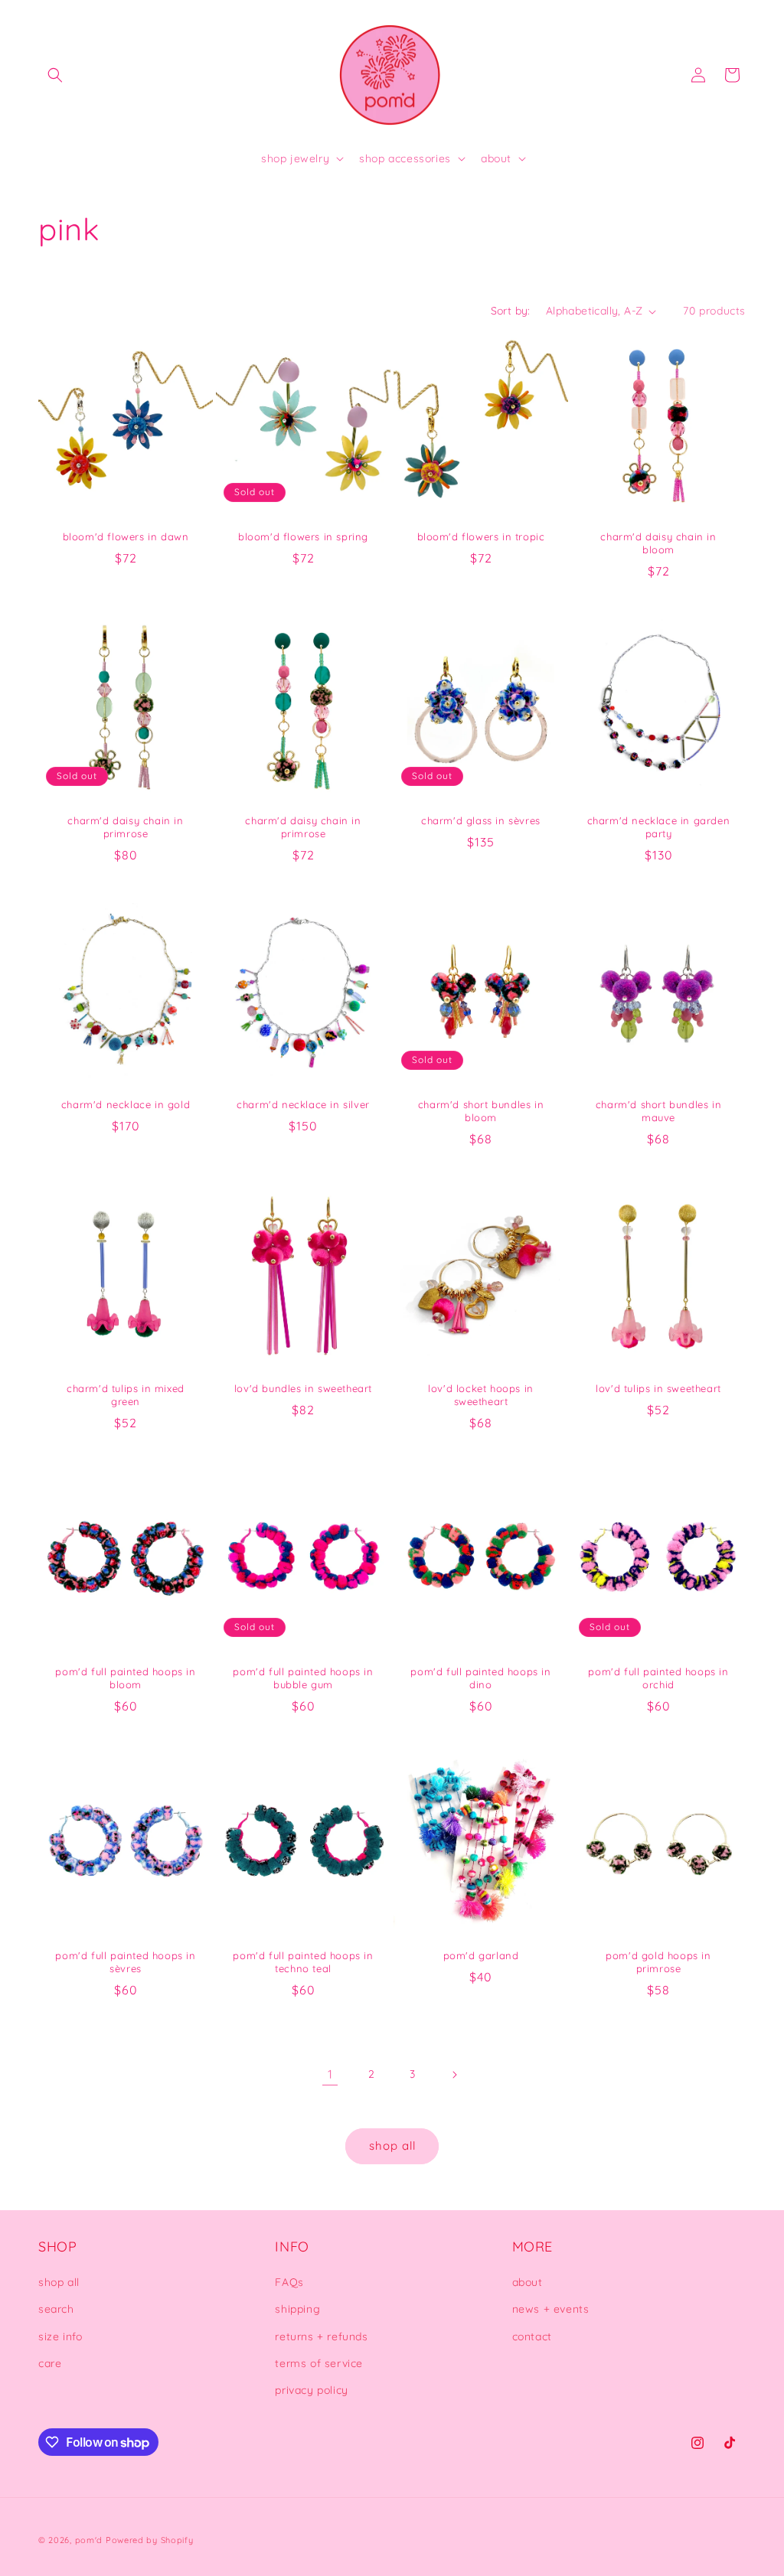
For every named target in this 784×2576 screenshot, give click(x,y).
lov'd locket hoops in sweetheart (481, 1395)
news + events (551, 2309)
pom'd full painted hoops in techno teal (303, 1962)
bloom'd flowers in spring (303, 536)
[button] (55, 75)
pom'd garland (481, 1955)
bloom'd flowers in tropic (481, 536)
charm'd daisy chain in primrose (125, 827)
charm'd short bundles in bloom (481, 1111)
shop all (392, 2146)
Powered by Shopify (150, 2540)
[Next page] (454, 2075)
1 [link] (330, 2074)
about (528, 2282)
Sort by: (511, 311)
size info (60, 2336)
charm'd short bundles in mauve (658, 1111)
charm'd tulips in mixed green (126, 1395)
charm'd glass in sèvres (481, 820)
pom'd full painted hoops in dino (480, 1678)
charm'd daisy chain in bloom (658, 543)
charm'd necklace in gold (126, 1104)
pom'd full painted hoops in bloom (125, 1678)
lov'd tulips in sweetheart (658, 1388)
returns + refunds (321, 2336)
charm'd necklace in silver (303, 1104)
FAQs (289, 2282)
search (56, 2309)
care (50, 2363)
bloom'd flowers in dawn (126, 536)
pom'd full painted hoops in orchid (658, 1678)
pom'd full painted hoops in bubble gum (303, 1678)
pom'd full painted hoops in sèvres (125, 1962)
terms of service (319, 2363)
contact (532, 2336)
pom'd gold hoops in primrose (658, 1962)
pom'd (89, 2540)
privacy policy (311, 2390)
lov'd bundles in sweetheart (303, 1388)
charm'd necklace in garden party (659, 827)
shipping (297, 2309)
